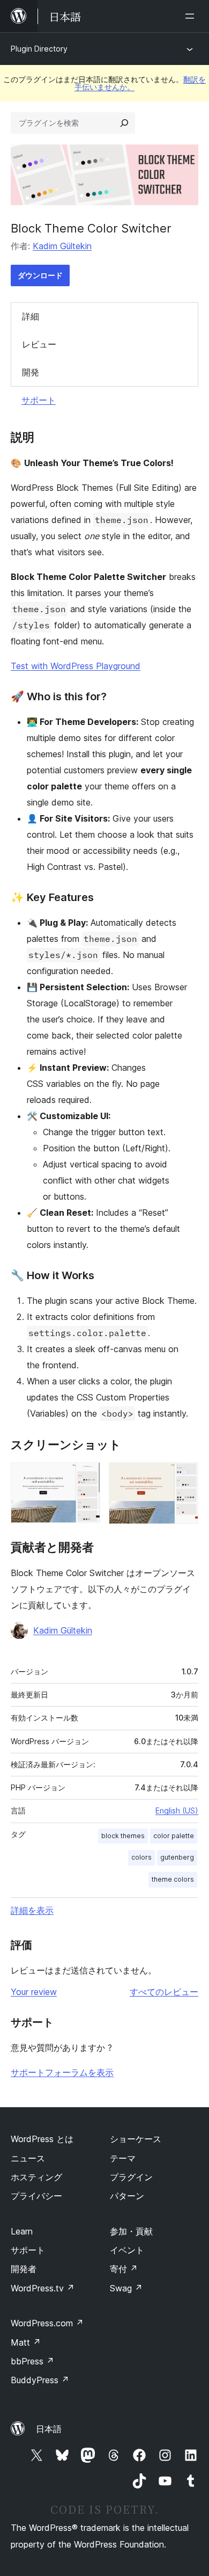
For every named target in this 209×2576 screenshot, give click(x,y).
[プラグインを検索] (124, 123)
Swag (126, 2288)
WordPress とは (42, 2139)
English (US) (177, 1811)
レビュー (39, 344)
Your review (34, 1992)
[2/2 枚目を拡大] (184, 1477)
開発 (31, 372)
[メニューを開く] (192, 16)
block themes (123, 1836)
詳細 (31, 316)
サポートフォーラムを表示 (62, 2072)
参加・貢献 (131, 2231)
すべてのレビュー (164, 1992)
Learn (22, 2231)
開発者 (24, 2269)
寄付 (124, 2269)
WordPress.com (47, 2323)
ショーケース (136, 2139)
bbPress (32, 2361)
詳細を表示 (32, 1910)
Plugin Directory (39, 49)
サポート (39, 400)
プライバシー (36, 2196)
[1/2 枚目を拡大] (86, 1477)
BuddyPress (40, 2380)
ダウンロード (40, 275)
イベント (127, 2250)
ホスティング (36, 2177)
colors (141, 1857)
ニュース (28, 2158)
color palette (174, 1836)
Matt (26, 2342)
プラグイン (131, 2177)
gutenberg (177, 1857)
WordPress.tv (43, 2288)
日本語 (49, 2429)
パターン (127, 2196)
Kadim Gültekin (62, 246)
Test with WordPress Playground (76, 666)
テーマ (123, 2158)
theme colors (173, 1879)
